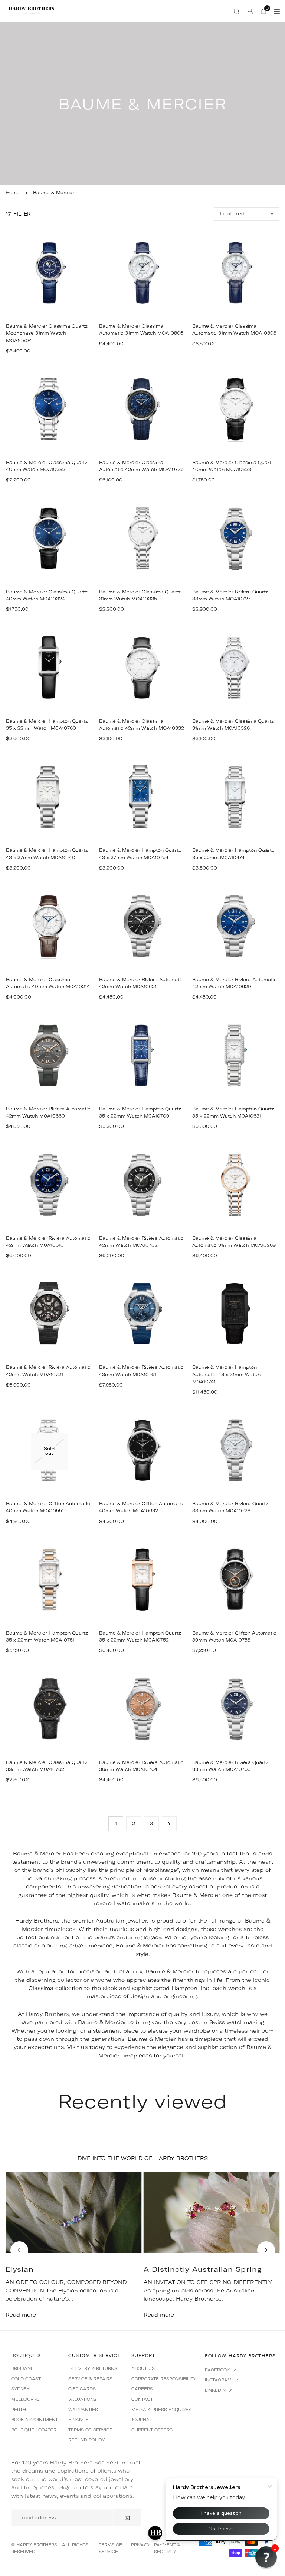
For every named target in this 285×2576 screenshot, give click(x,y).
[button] (266, 2250)
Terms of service (90, 2430)
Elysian (20, 2269)
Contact (142, 2399)
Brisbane (22, 2368)
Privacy (141, 2545)
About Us (143, 2368)
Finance (78, 2420)
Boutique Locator (34, 2430)
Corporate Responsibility (164, 2379)
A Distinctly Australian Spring (203, 2269)
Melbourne (25, 2399)
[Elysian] (74, 2213)
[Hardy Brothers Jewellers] (32, 10)
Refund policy (87, 2440)
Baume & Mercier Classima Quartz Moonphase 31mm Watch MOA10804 (47, 333)
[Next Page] (169, 1824)
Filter (22, 214)
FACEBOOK (218, 2370)
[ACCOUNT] (250, 11)
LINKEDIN (216, 2390)
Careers (142, 2389)
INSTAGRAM (219, 2380)
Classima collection (55, 1988)
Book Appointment (35, 2420)
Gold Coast (26, 2379)
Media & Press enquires (161, 2410)
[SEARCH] (237, 11)
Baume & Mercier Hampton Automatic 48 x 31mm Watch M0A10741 (226, 1374)
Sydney (20, 2389)
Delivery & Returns (93, 2368)
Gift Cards (82, 2389)
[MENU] (277, 11)
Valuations (82, 2399)
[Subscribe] (127, 2518)
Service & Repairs (90, 2379)
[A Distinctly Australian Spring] (212, 2213)
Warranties (83, 2410)
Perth (19, 2410)
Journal (142, 2420)
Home (13, 193)
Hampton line (190, 1988)
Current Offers (152, 2430)
